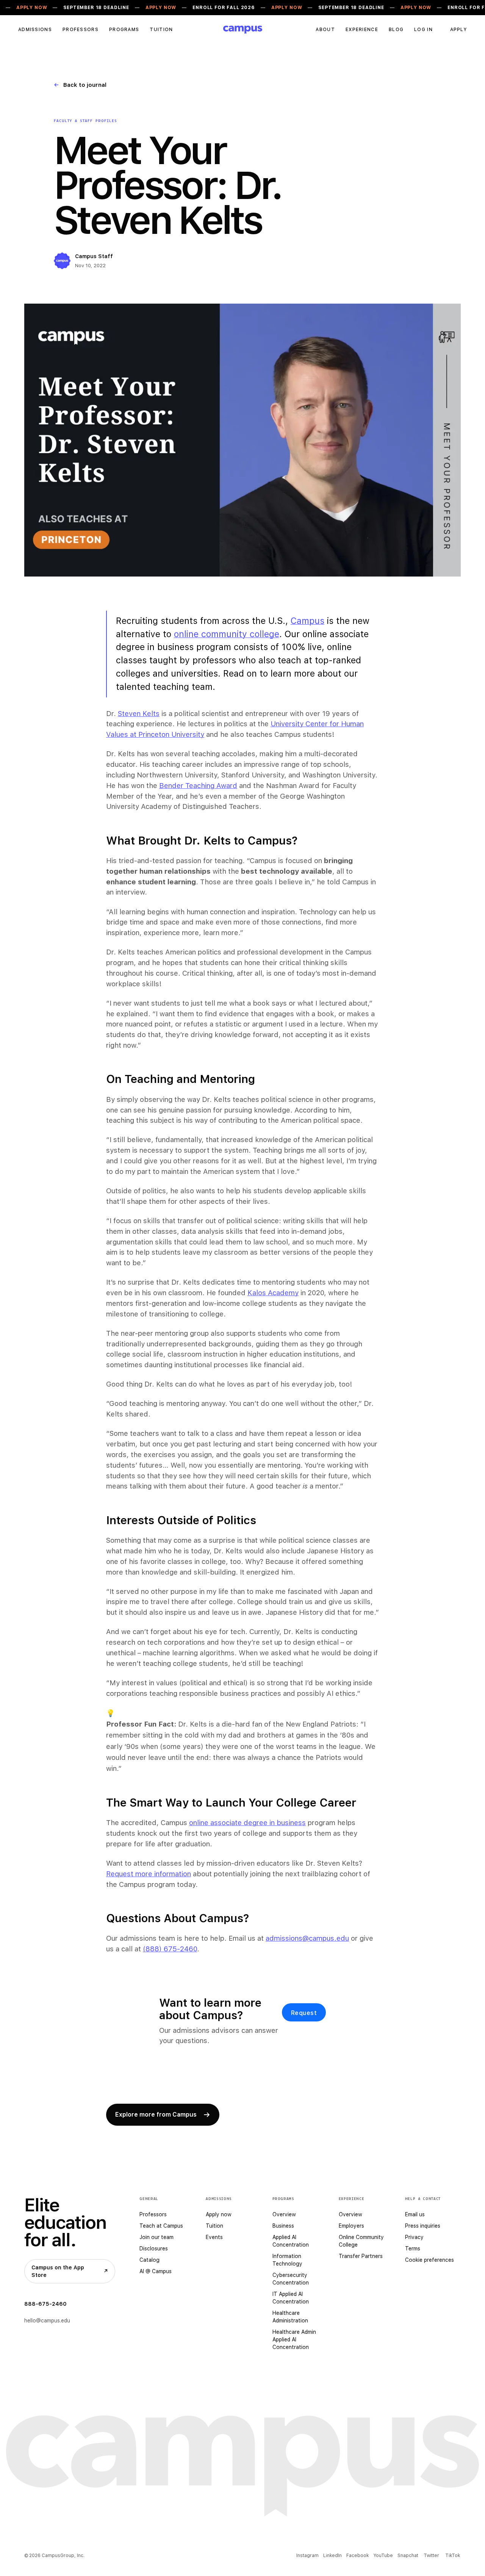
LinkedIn (332, 2556)
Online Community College (361, 2241)
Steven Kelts (139, 713)
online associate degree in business (247, 1822)
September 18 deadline (96, 8)
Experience (362, 30)
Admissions (35, 30)
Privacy (414, 2237)
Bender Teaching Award (198, 785)
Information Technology (287, 2260)
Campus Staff (94, 256)
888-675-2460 (45, 2304)
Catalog (149, 2260)
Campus (307, 621)
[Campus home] (243, 30)
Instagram (307, 2556)
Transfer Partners (361, 2256)
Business (283, 2226)
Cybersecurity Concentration (291, 2279)
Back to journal (80, 85)
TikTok (453, 2556)
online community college (227, 634)
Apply (458, 30)
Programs (124, 30)
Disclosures (154, 2249)
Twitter (431, 2556)
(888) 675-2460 (170, 1949)
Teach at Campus (161, 2226)
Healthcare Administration (290, 2317)
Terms (413, 2249)
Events (214, 2237)
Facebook (357, 2556)
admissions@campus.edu (307, 1938)
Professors (81, 30)
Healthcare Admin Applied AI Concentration (294, 2339)
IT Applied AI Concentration (291, 2298)
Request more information (149, 1874)
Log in (423, 30)
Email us (415, 2214)
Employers (351, 2226)
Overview (284, 2214)
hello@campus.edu (47, 2321)
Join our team (156, 2237)
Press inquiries (423, 2226)
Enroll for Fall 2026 (224, 8)
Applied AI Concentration (291, 2241)
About (325, 30)
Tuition (161, 30)
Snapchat (408, 2556)
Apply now (219, 2214)
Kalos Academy (273, 1293)
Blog (396, 30)
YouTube (383, 2556)
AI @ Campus (156, 2271)
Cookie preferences (429, 2260)
